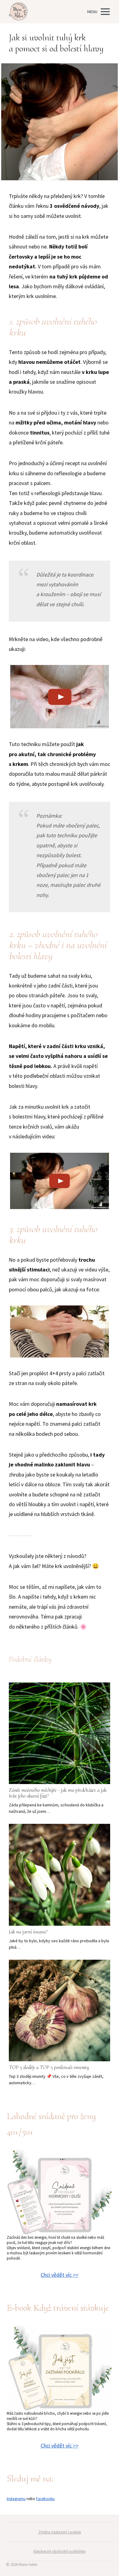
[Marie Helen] (18, 12)
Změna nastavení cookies (60, 2532)
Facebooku (45, 2499)
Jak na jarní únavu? (28, 1932)
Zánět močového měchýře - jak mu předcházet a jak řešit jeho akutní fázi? (58, 1793)
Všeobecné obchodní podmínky (60, 2551)
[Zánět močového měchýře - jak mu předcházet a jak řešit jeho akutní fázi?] (60, 1733)
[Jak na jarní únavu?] (60, 1875)
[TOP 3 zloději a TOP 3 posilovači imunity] (60, 2010)
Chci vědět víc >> (60, 2275)
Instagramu (16, 2499)
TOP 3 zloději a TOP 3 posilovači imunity (49, 2067)
